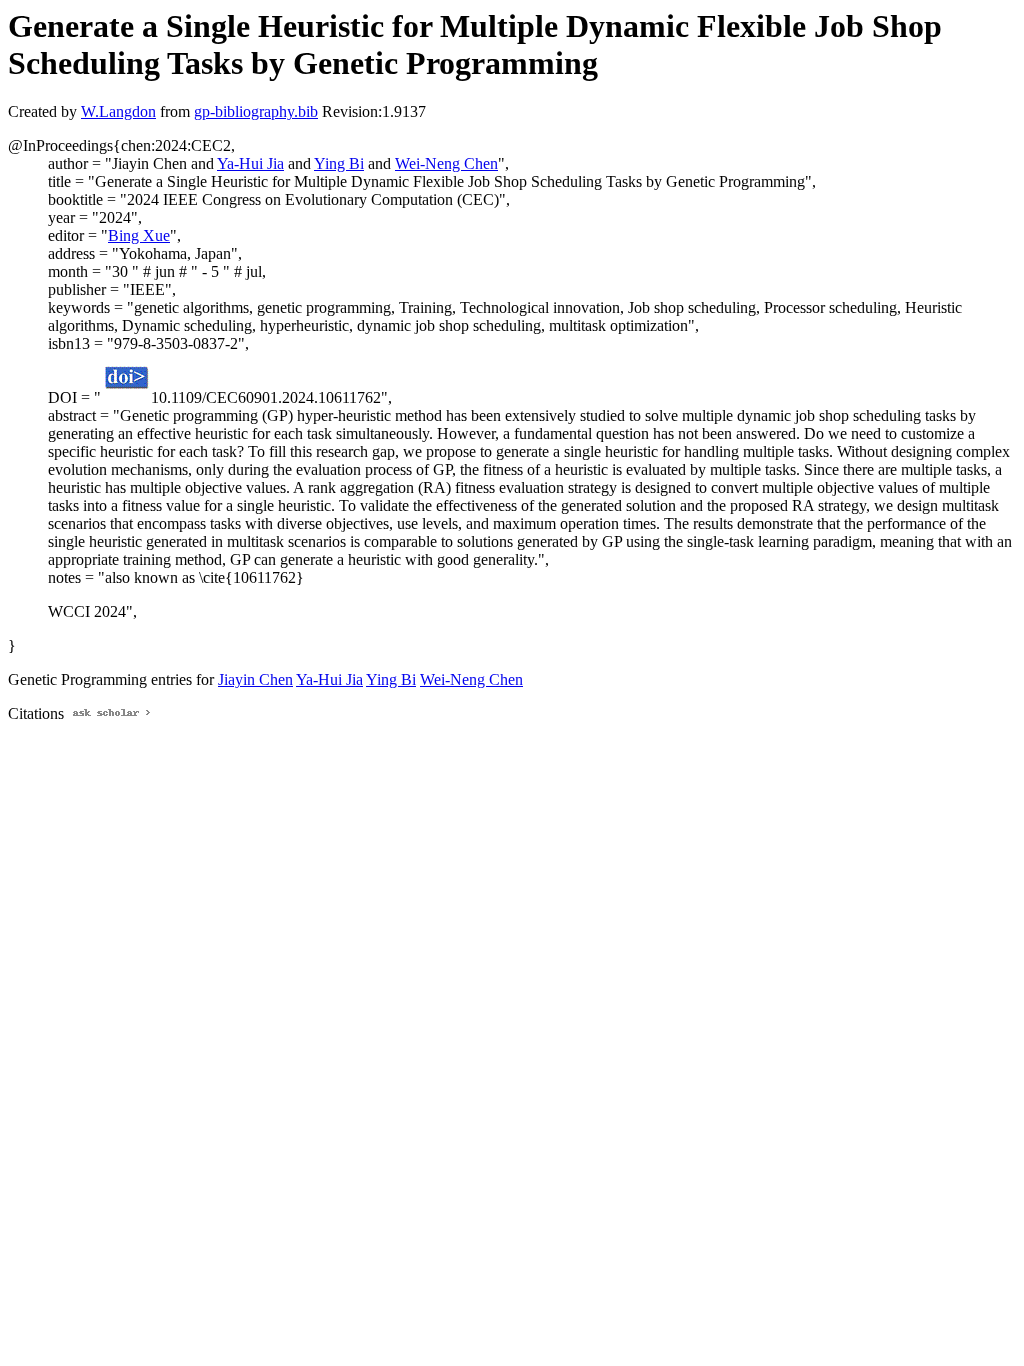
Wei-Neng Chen (446, 163)
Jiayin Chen (255, 679)
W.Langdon (118, 111)
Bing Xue (139, 235)
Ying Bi (339, 163)
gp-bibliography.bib (256, 111)
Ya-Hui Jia (250, 163)
